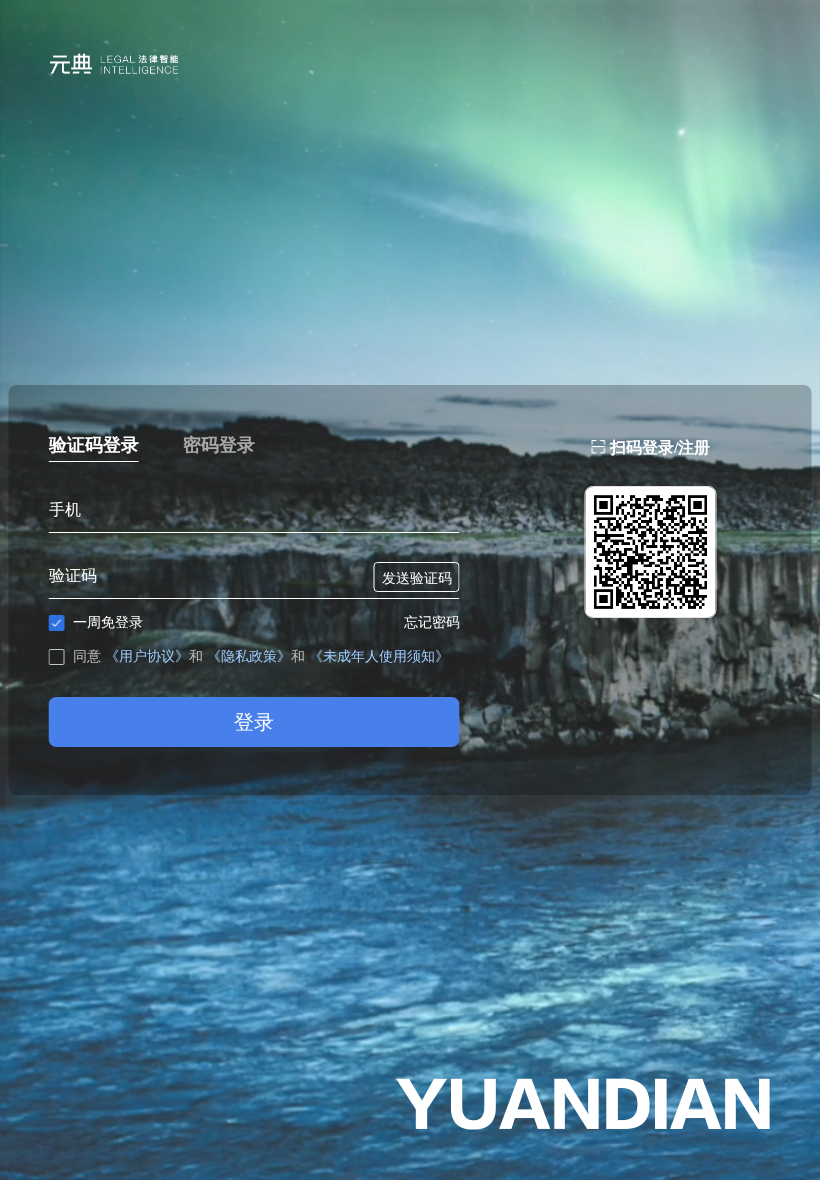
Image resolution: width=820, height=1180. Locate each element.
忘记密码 (432, 622)
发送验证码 (417, 578)
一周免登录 (108, 622)
